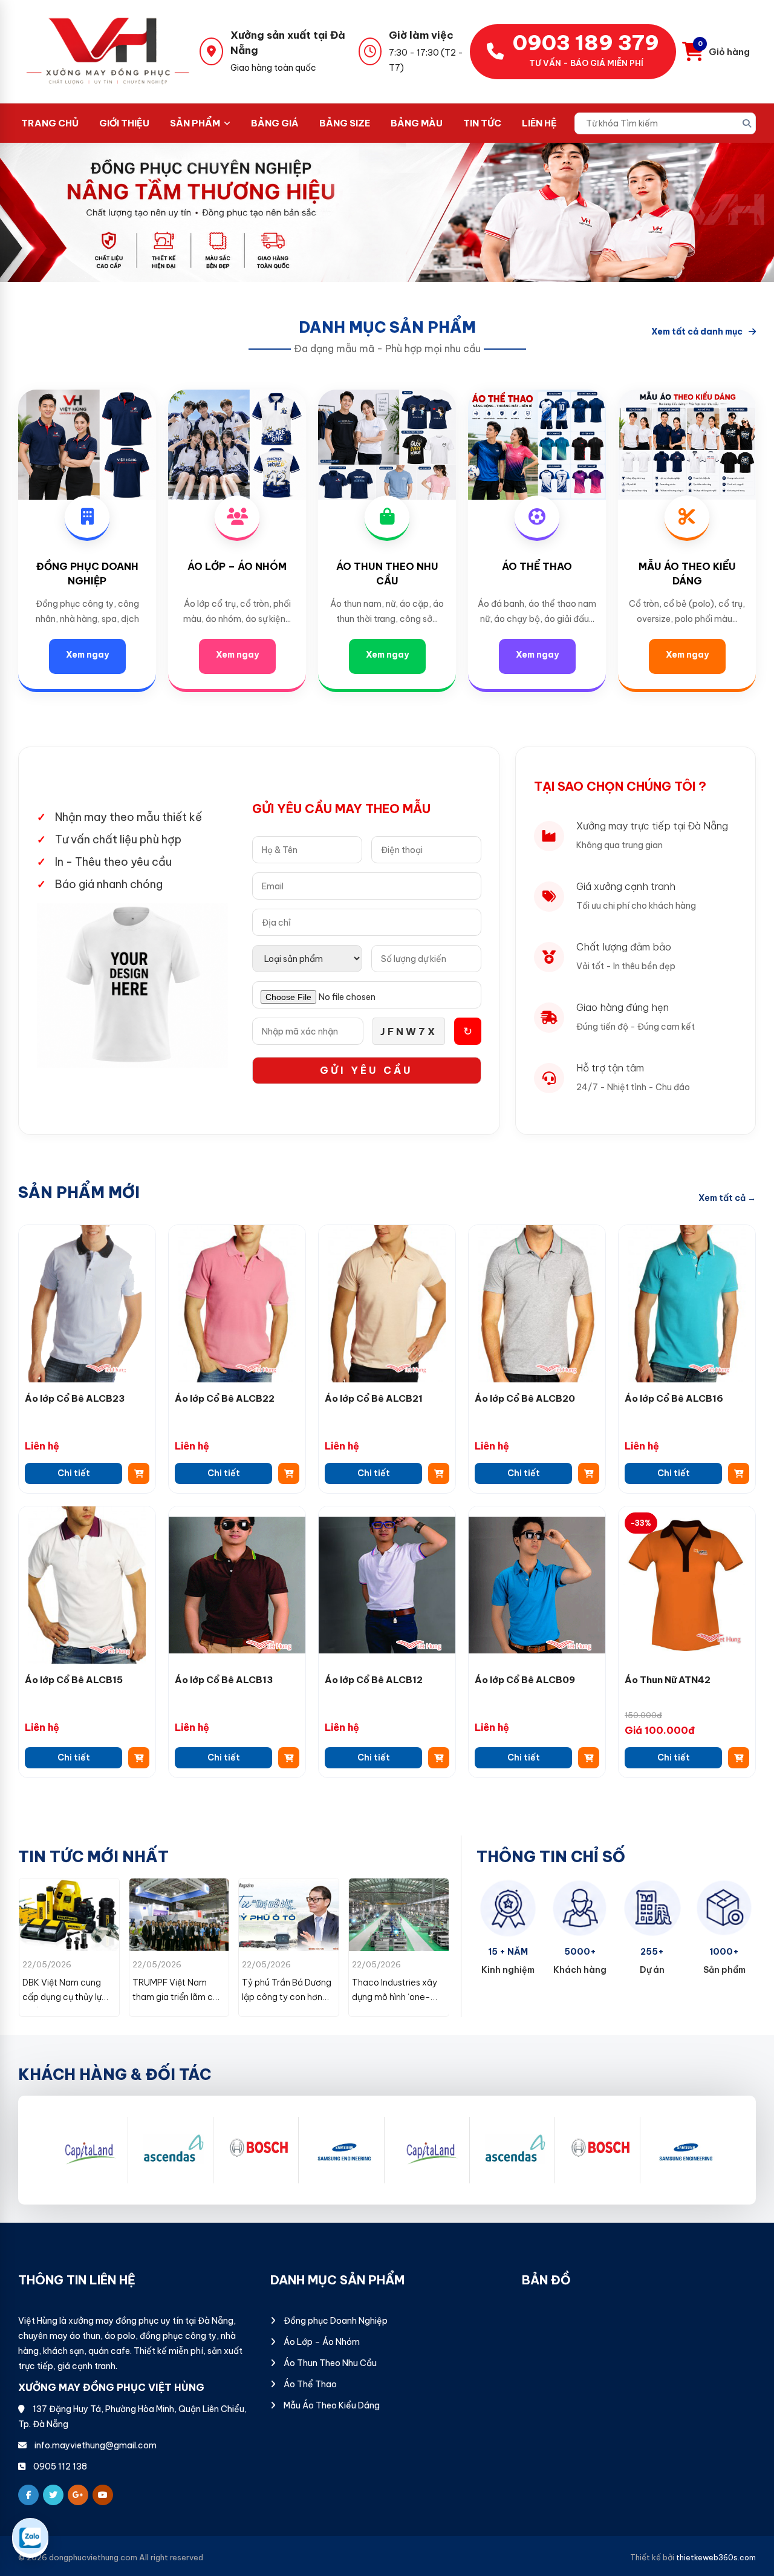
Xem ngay (87, 655)
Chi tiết (74, 1473)
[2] (259, 2150)
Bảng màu (417, 123)
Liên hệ (539, 123)
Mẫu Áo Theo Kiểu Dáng (331, 2405)
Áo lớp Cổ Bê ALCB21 (374, 1398)
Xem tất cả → (727, 1198)
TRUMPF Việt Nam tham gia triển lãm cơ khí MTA (65, 1997)
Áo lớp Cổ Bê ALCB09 (525, 1680)
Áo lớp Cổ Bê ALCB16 (674, 1398)
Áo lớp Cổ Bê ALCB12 (374, 1680)
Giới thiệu (124, 123)
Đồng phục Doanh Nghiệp (335, 2321)
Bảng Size (345, 123)
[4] (88, 2150)
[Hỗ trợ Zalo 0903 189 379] (30, 2538)
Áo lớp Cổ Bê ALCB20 (525, 1398)
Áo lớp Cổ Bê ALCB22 (225, 1398)
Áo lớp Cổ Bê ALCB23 (75, 1398)
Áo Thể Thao (537, 566)
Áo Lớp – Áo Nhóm (237, 566)
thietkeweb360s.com (716, 2558)
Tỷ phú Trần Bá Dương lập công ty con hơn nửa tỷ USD (177, 1997)
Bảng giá (275, 123)
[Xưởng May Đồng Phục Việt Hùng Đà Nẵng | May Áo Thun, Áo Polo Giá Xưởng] (109, 51)
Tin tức (482, 123)
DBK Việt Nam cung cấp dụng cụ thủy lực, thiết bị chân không (395, 1997)
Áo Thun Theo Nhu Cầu (329, 2363)
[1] (174, 2150)
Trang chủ (50, 123)
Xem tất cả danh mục (697, 332)
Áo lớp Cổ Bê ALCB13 (224, 1680)
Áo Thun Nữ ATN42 (668, 1680)
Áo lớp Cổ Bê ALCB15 (74, 1680)
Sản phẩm (195, 123)
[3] (345, 2150)
